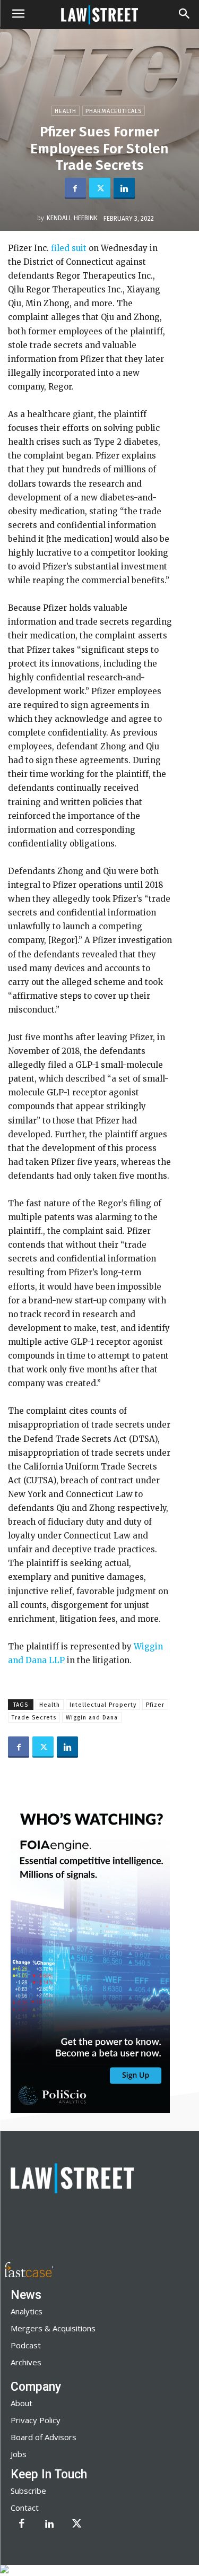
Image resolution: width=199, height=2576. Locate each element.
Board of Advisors (44, 2437)
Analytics (27, 2311)
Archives (26, 2362)
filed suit (68, 248)
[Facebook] (75, 188)
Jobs (19, 2454)
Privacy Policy (36, 2420)
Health (66, 111)
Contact (25, 2508)
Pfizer (155, 1705)
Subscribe (28, 2491)
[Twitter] (100, 188)
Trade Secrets (34, 1718)
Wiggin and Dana (92, 1718)
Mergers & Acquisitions (53, 2328)
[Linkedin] (124, 188)
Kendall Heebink (72, 218)
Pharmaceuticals (114, 111)
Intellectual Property (103, 1705)
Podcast (26, 2345)
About (21, 2403)
